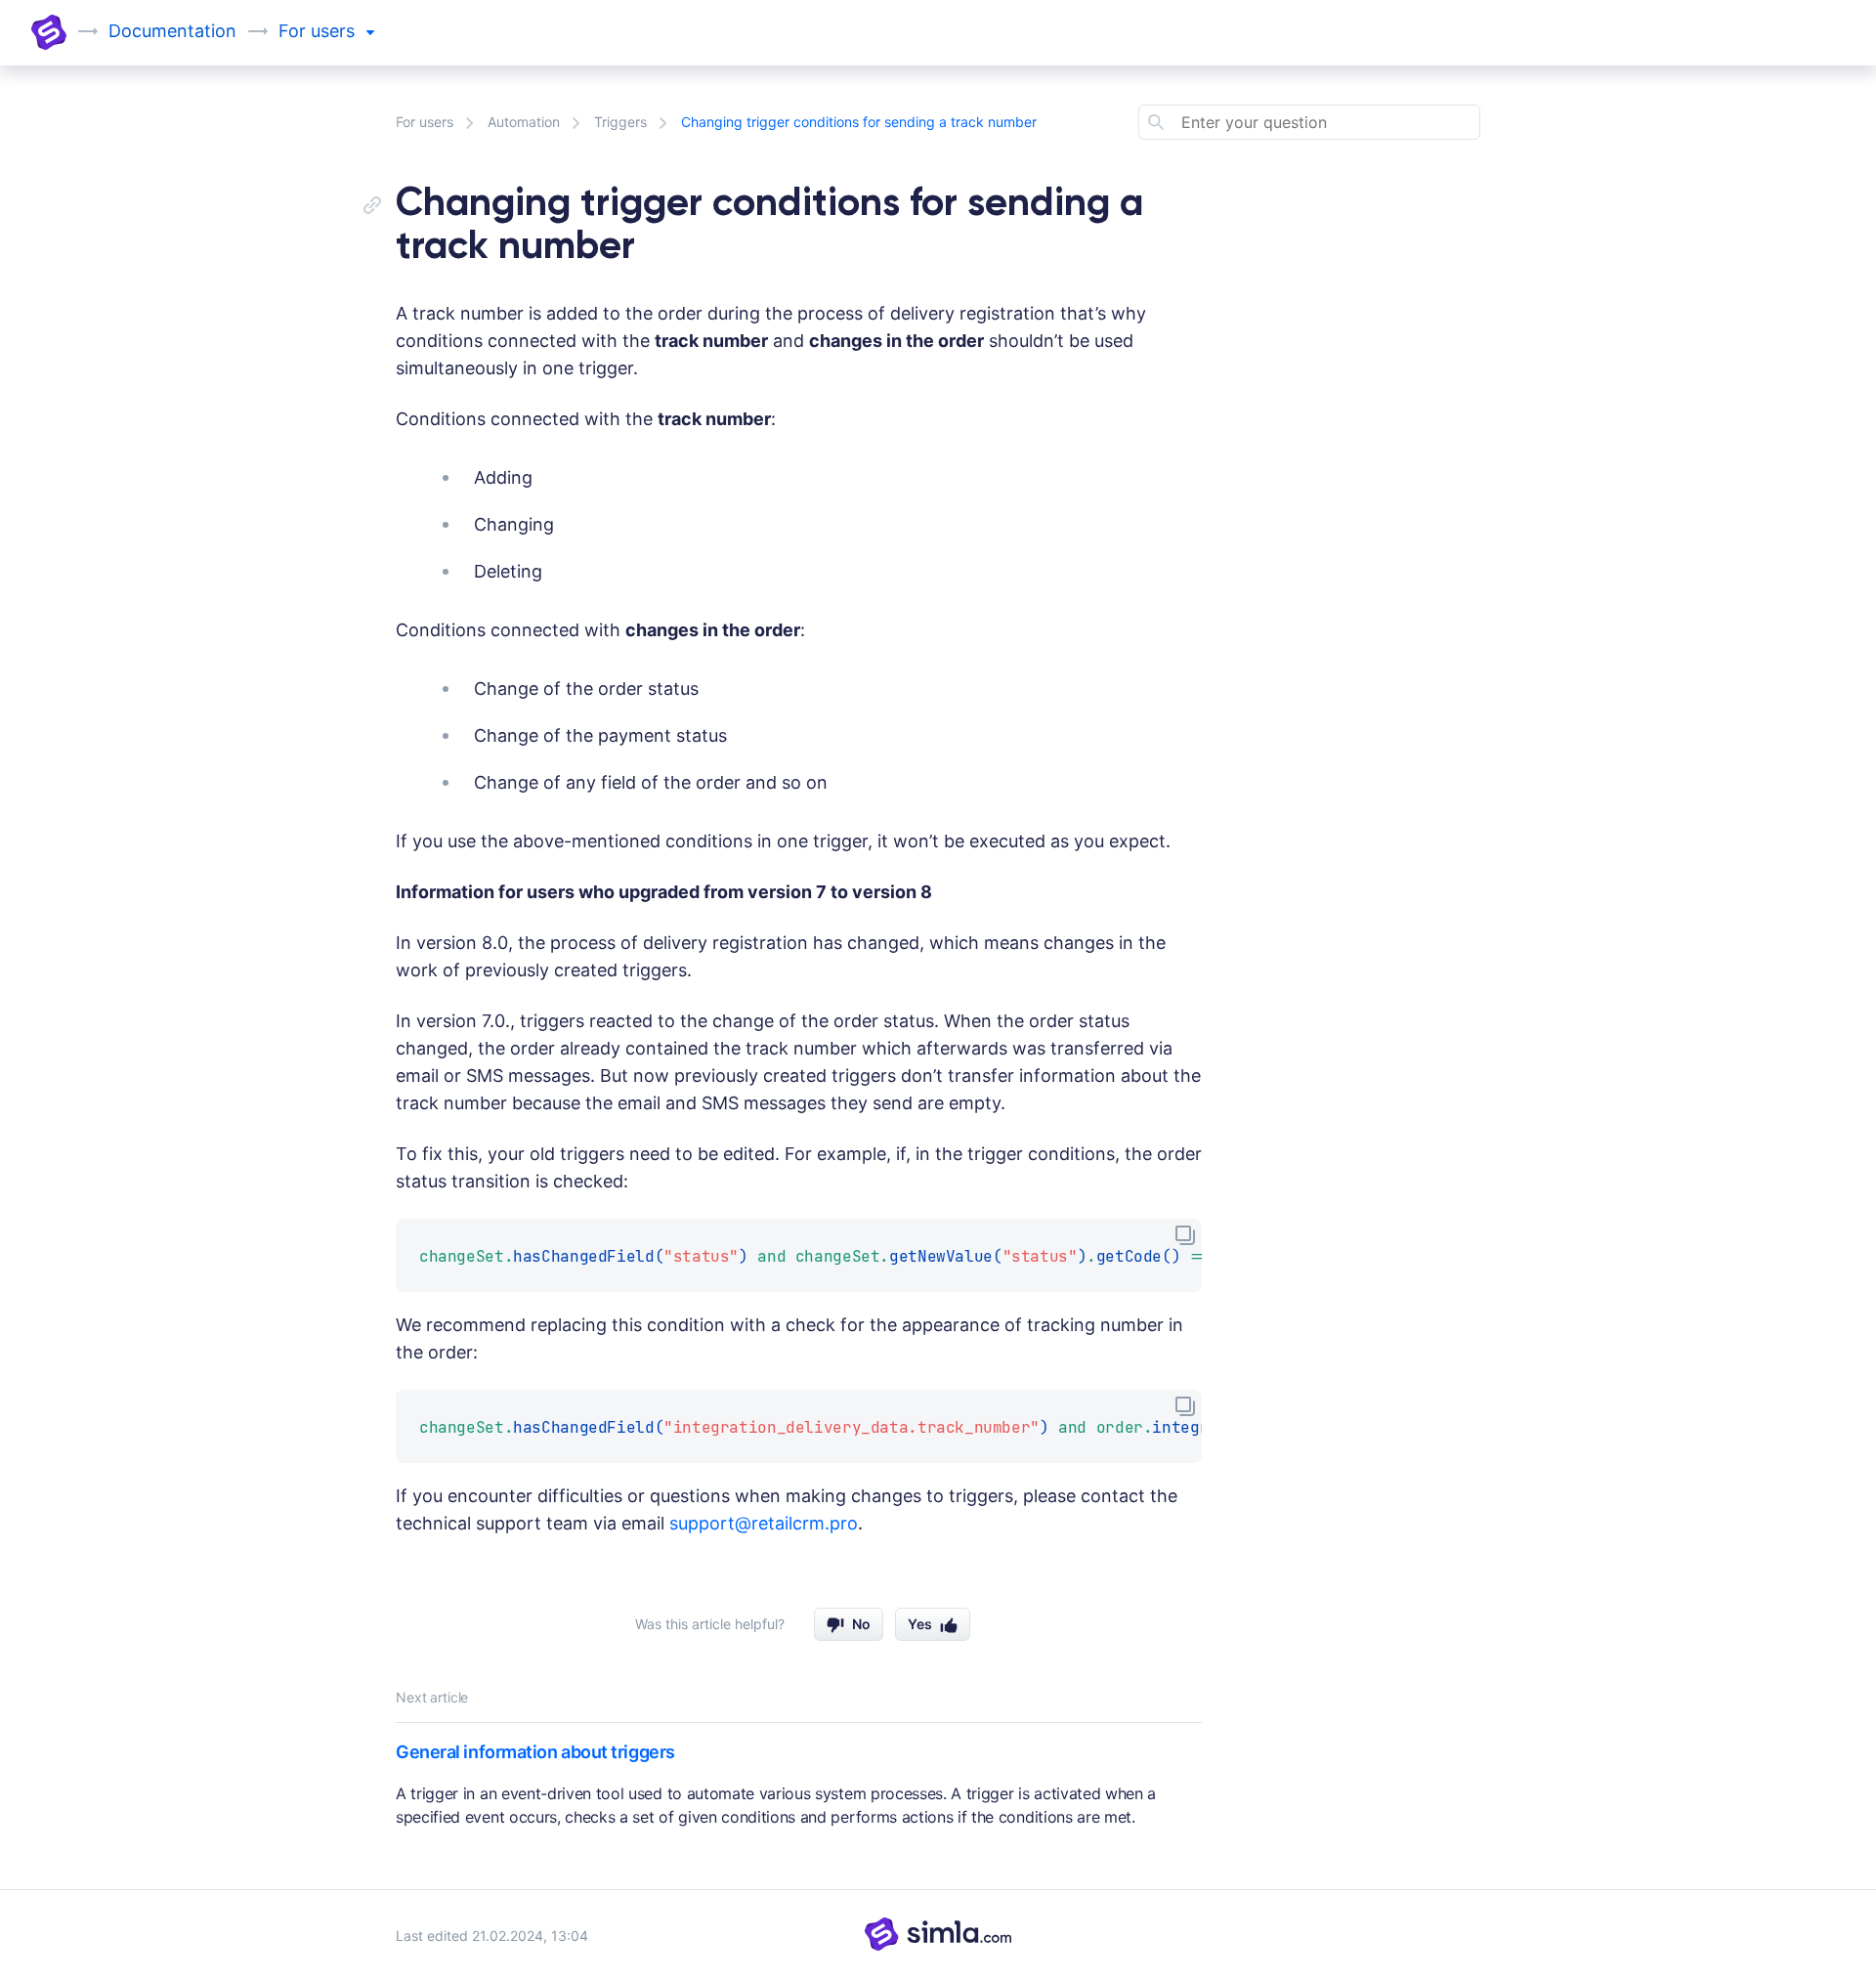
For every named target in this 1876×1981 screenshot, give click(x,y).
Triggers (620, 122)
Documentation (172, 31)
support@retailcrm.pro (764, 1523)
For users (425, 122)
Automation (524, 122)
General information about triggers (535, 1752)
